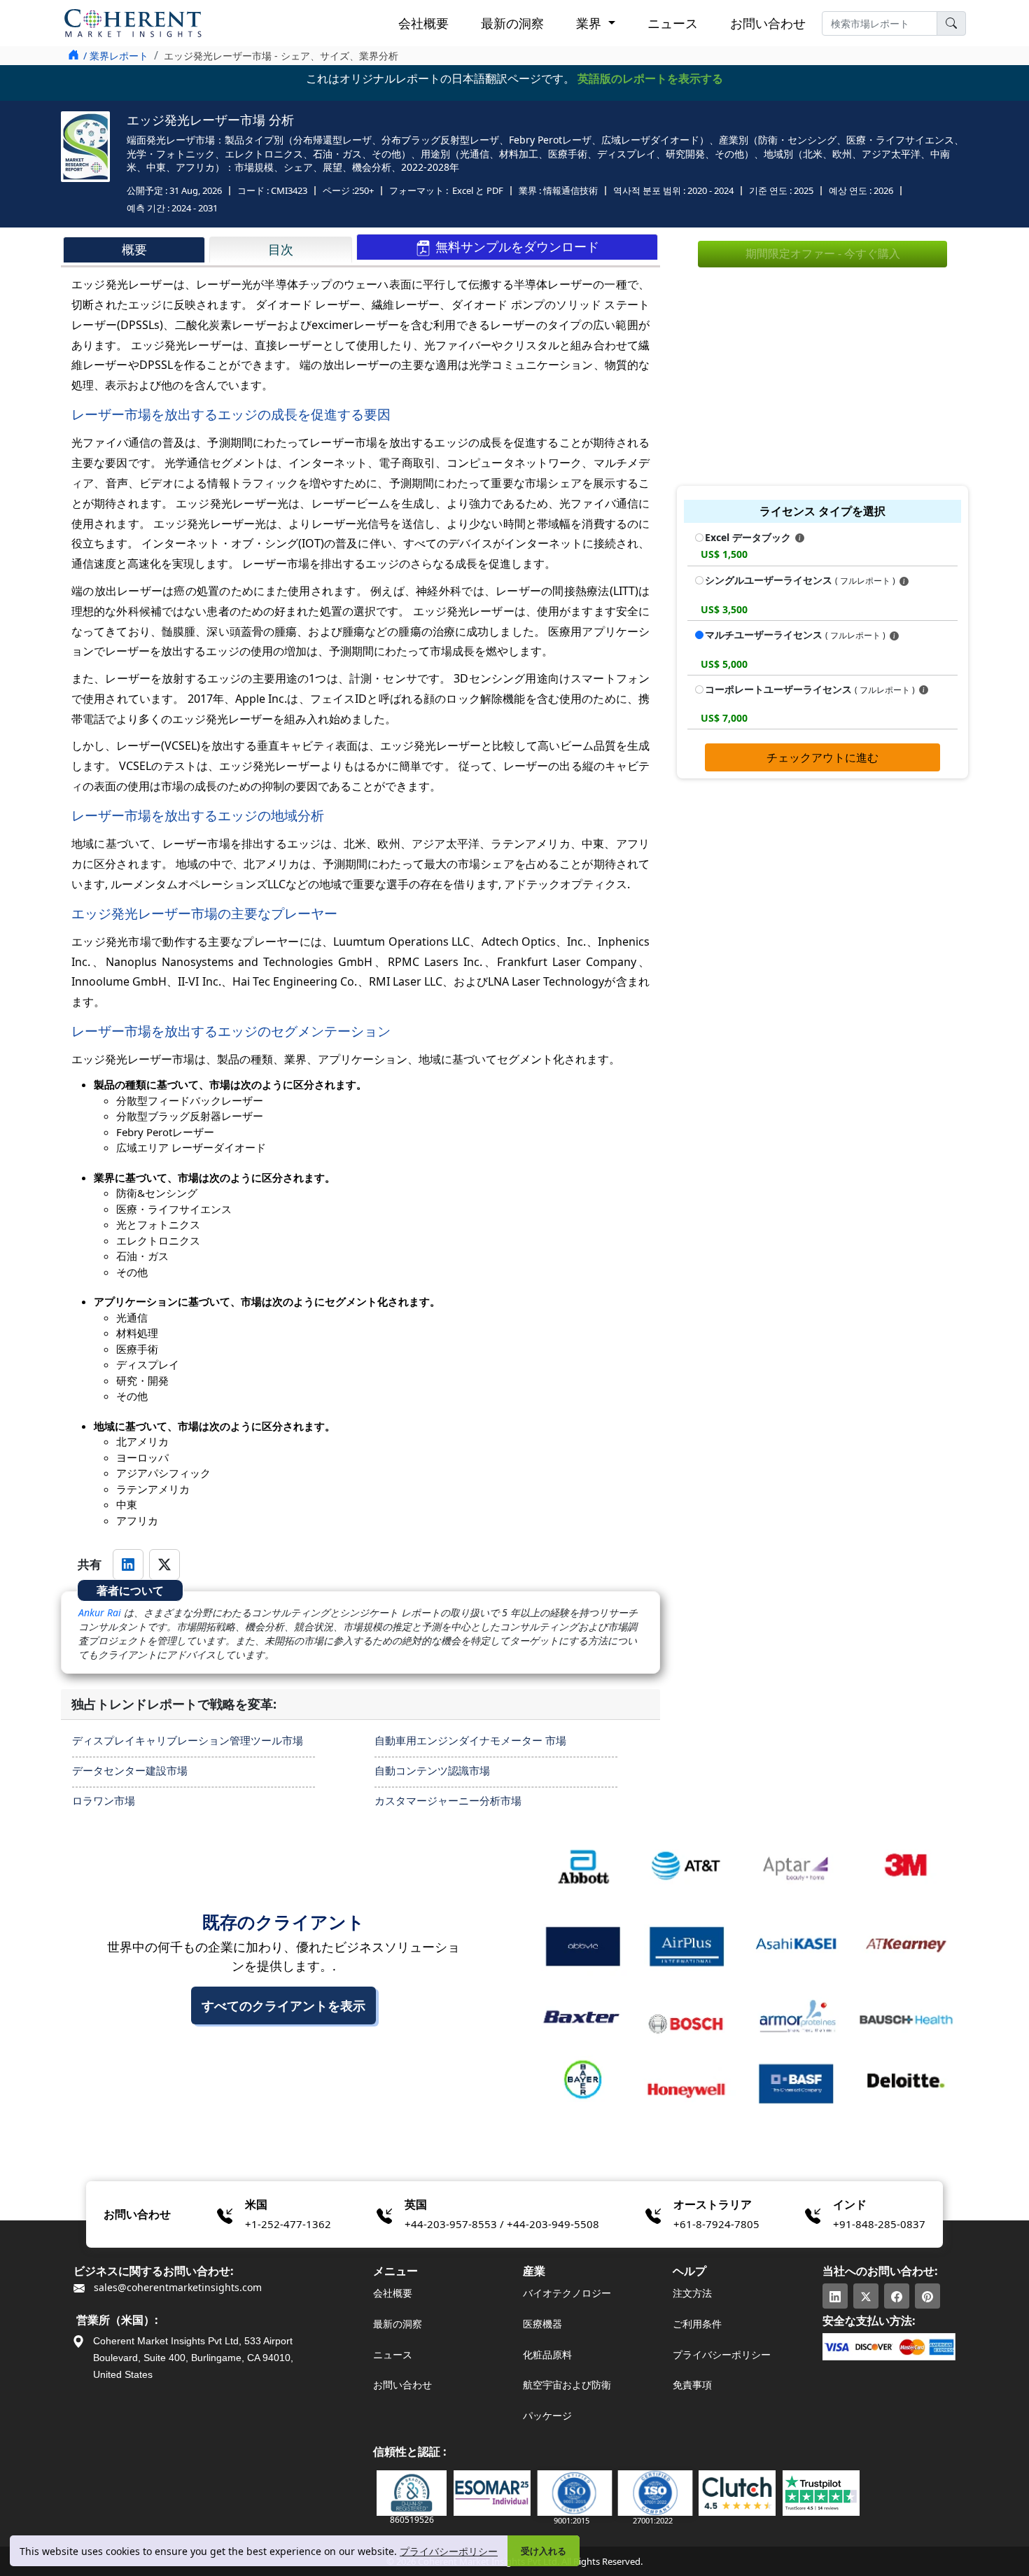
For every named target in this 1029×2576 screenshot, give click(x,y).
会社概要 (423, 23)
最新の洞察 (512, 23)
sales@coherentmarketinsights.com (176, 2287)
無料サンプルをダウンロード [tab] (516, 246)
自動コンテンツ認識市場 (432, 1770)
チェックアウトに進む (822, 757)
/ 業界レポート (116, 56)
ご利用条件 (697, 2324)
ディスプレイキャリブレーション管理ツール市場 (188, 1740)
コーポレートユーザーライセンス (810, 689)
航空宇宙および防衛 (567, 2385)
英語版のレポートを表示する (650, 78)
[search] (951, 23)
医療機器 (542, 2324)
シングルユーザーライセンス (800, 580)
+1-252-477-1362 (288, 2224)
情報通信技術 (570, 190)
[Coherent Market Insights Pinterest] (927, 2296)
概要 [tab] (134, 249)
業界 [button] (590, 23)
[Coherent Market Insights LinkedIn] (835, 2296)
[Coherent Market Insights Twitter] (866, 2296)
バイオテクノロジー (567, 2293)
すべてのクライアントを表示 (283, 2005)
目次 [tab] (281, 249)
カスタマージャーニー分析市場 (448, 1800)
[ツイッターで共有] (164, 1564)
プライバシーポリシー (449, 2551)
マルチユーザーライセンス (795, 635)
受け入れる (544, 2551)
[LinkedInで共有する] (128, 1564)
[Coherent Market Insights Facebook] (897, 2296)
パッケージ (547, 2415)
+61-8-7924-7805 (716, 2224)
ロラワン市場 (104, 1800)
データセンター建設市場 (130, 1770)
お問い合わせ (768, 23)
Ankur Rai (100, 1612)
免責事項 (692, 2385)
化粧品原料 (547, 2354)
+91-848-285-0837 (879, 2224)
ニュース (673, 23)
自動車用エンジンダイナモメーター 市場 (470, 1740)
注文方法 (692, 2293)
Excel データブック (749, 537)
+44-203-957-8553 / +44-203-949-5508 (502, 2224)
